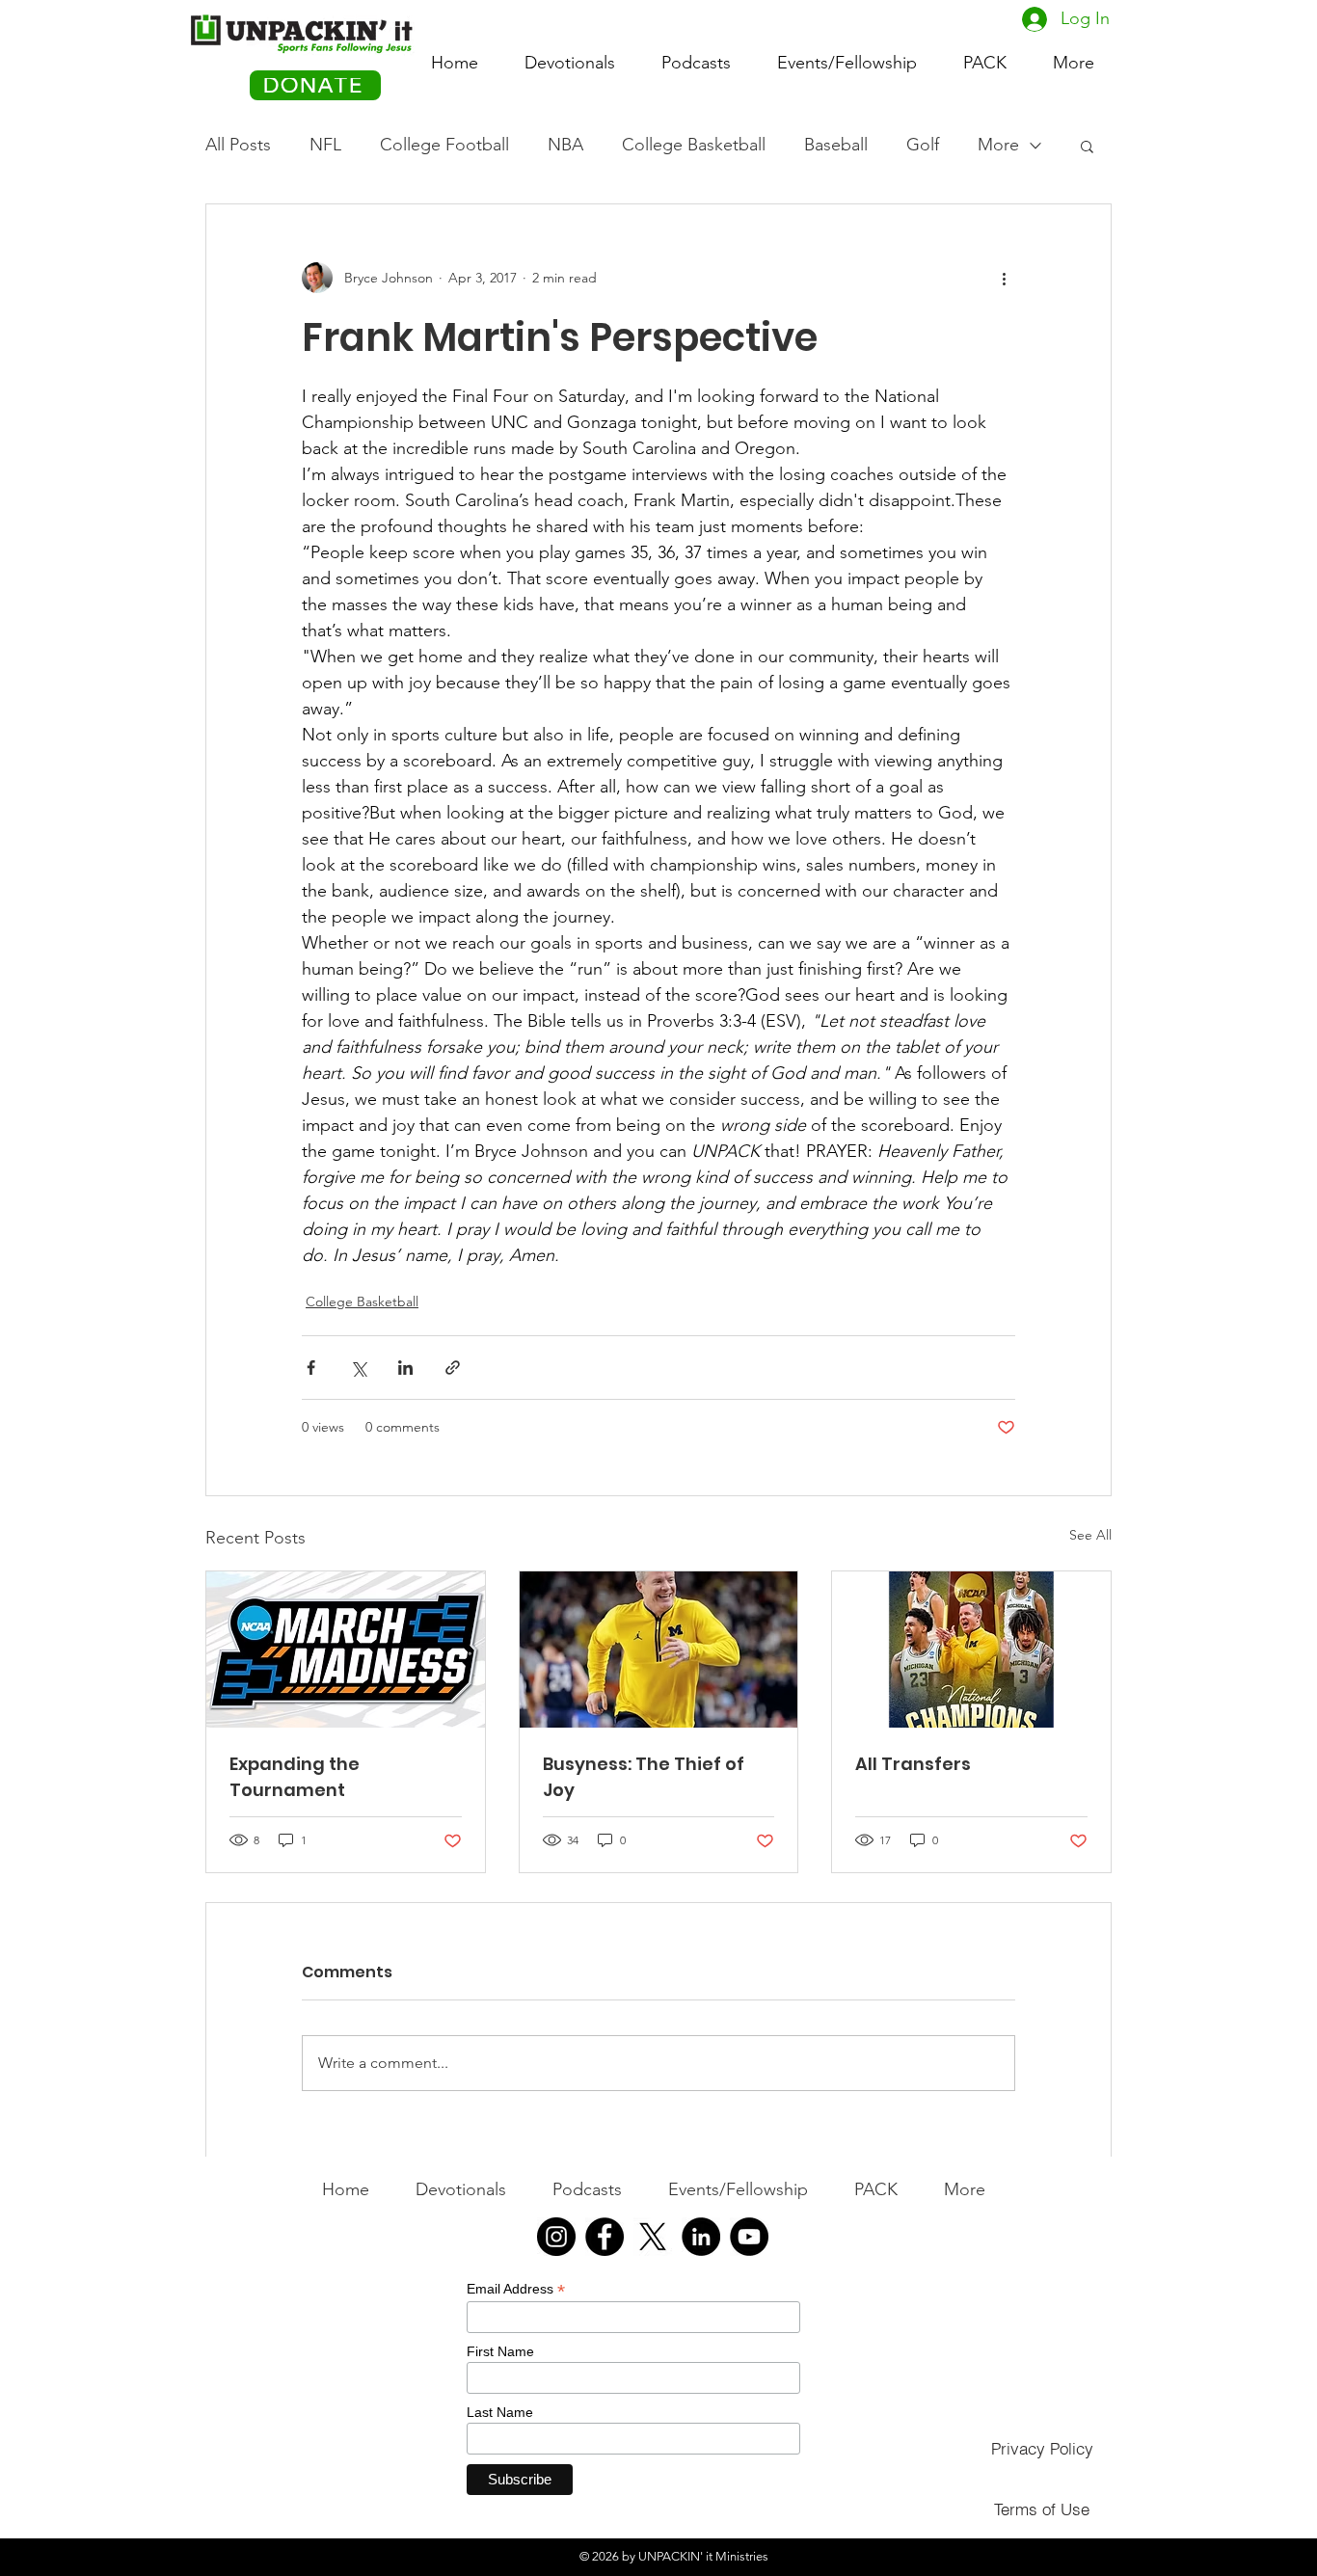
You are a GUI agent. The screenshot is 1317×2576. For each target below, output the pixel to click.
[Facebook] (605, 2237)
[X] (653, 2237)
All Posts (238, 145)
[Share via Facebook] (311, 1368)
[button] (985, 54)
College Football (444, 145)
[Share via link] (453, 1368)
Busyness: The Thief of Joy (644, 1777)
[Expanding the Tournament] (346, 1650)
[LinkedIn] (701, 2237)
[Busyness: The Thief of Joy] (659, 1650)
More (998, 145)
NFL (325, 145)
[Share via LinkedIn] (405, 1368)
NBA (565, 145)
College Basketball (694, 145)
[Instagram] (556, 2237)
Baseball (836, 145)
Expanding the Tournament (295, 1777)
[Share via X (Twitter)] (358, 1368)
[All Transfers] (971, 1650)
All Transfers (913, 1764)
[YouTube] (749, 2237)
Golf (923, 145)
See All (1090, 1535)
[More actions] (1004, 278)
